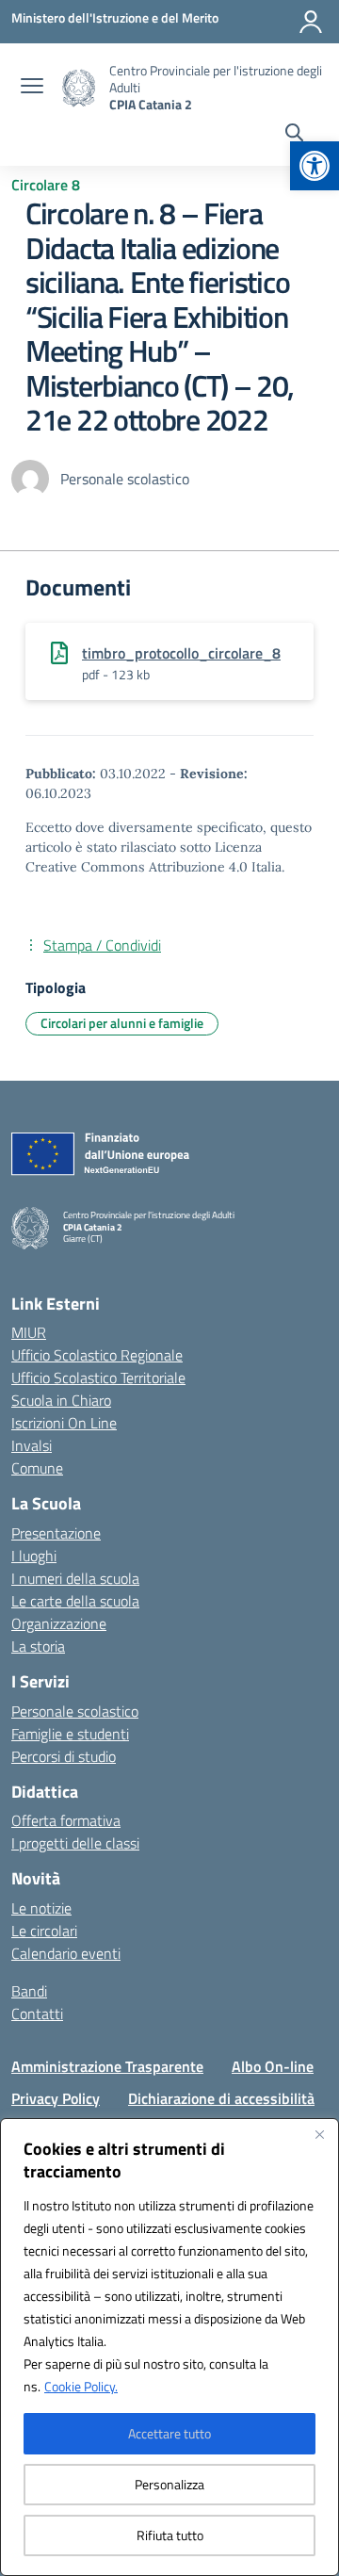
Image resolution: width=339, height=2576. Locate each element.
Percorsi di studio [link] (64, 1756)
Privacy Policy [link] (56, 2098)
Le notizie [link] (41, 1908)
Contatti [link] (37, 2014)
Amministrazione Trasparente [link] (107, 2066)
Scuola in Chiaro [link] (61, 1400)
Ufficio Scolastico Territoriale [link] (98, 1378)
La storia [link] (38, 1646)
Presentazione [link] (56, 1533)
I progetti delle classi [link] (75, 1843)
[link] (315, 166)
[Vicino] (319, 2134)
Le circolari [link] (44, 1931)
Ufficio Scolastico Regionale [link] (97, 1355)
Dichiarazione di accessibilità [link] (221, 2098)
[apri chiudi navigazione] (32, 88)
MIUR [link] (29, 1332)
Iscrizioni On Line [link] (64, 1423)
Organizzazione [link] (59, 1623)
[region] (169, 2347)
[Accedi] (311, 22)
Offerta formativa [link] (66, 1820)
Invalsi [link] (32, 1445)
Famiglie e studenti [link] (70, 1734)
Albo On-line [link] (273, 2066)
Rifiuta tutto (170, 2535)
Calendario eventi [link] (66, 1953)
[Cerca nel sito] (294, 135)
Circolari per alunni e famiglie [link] (122, 1023)
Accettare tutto (169, 2433)
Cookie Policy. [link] (81, 2386)
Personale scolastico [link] (75, 1711)
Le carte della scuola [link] (75, 1601)
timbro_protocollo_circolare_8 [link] (181, 653)
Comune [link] (37, 1468)
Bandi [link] (29, 1991)
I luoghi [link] (34, 1556)
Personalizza (169, 2484)
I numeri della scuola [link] (75, 1578)
